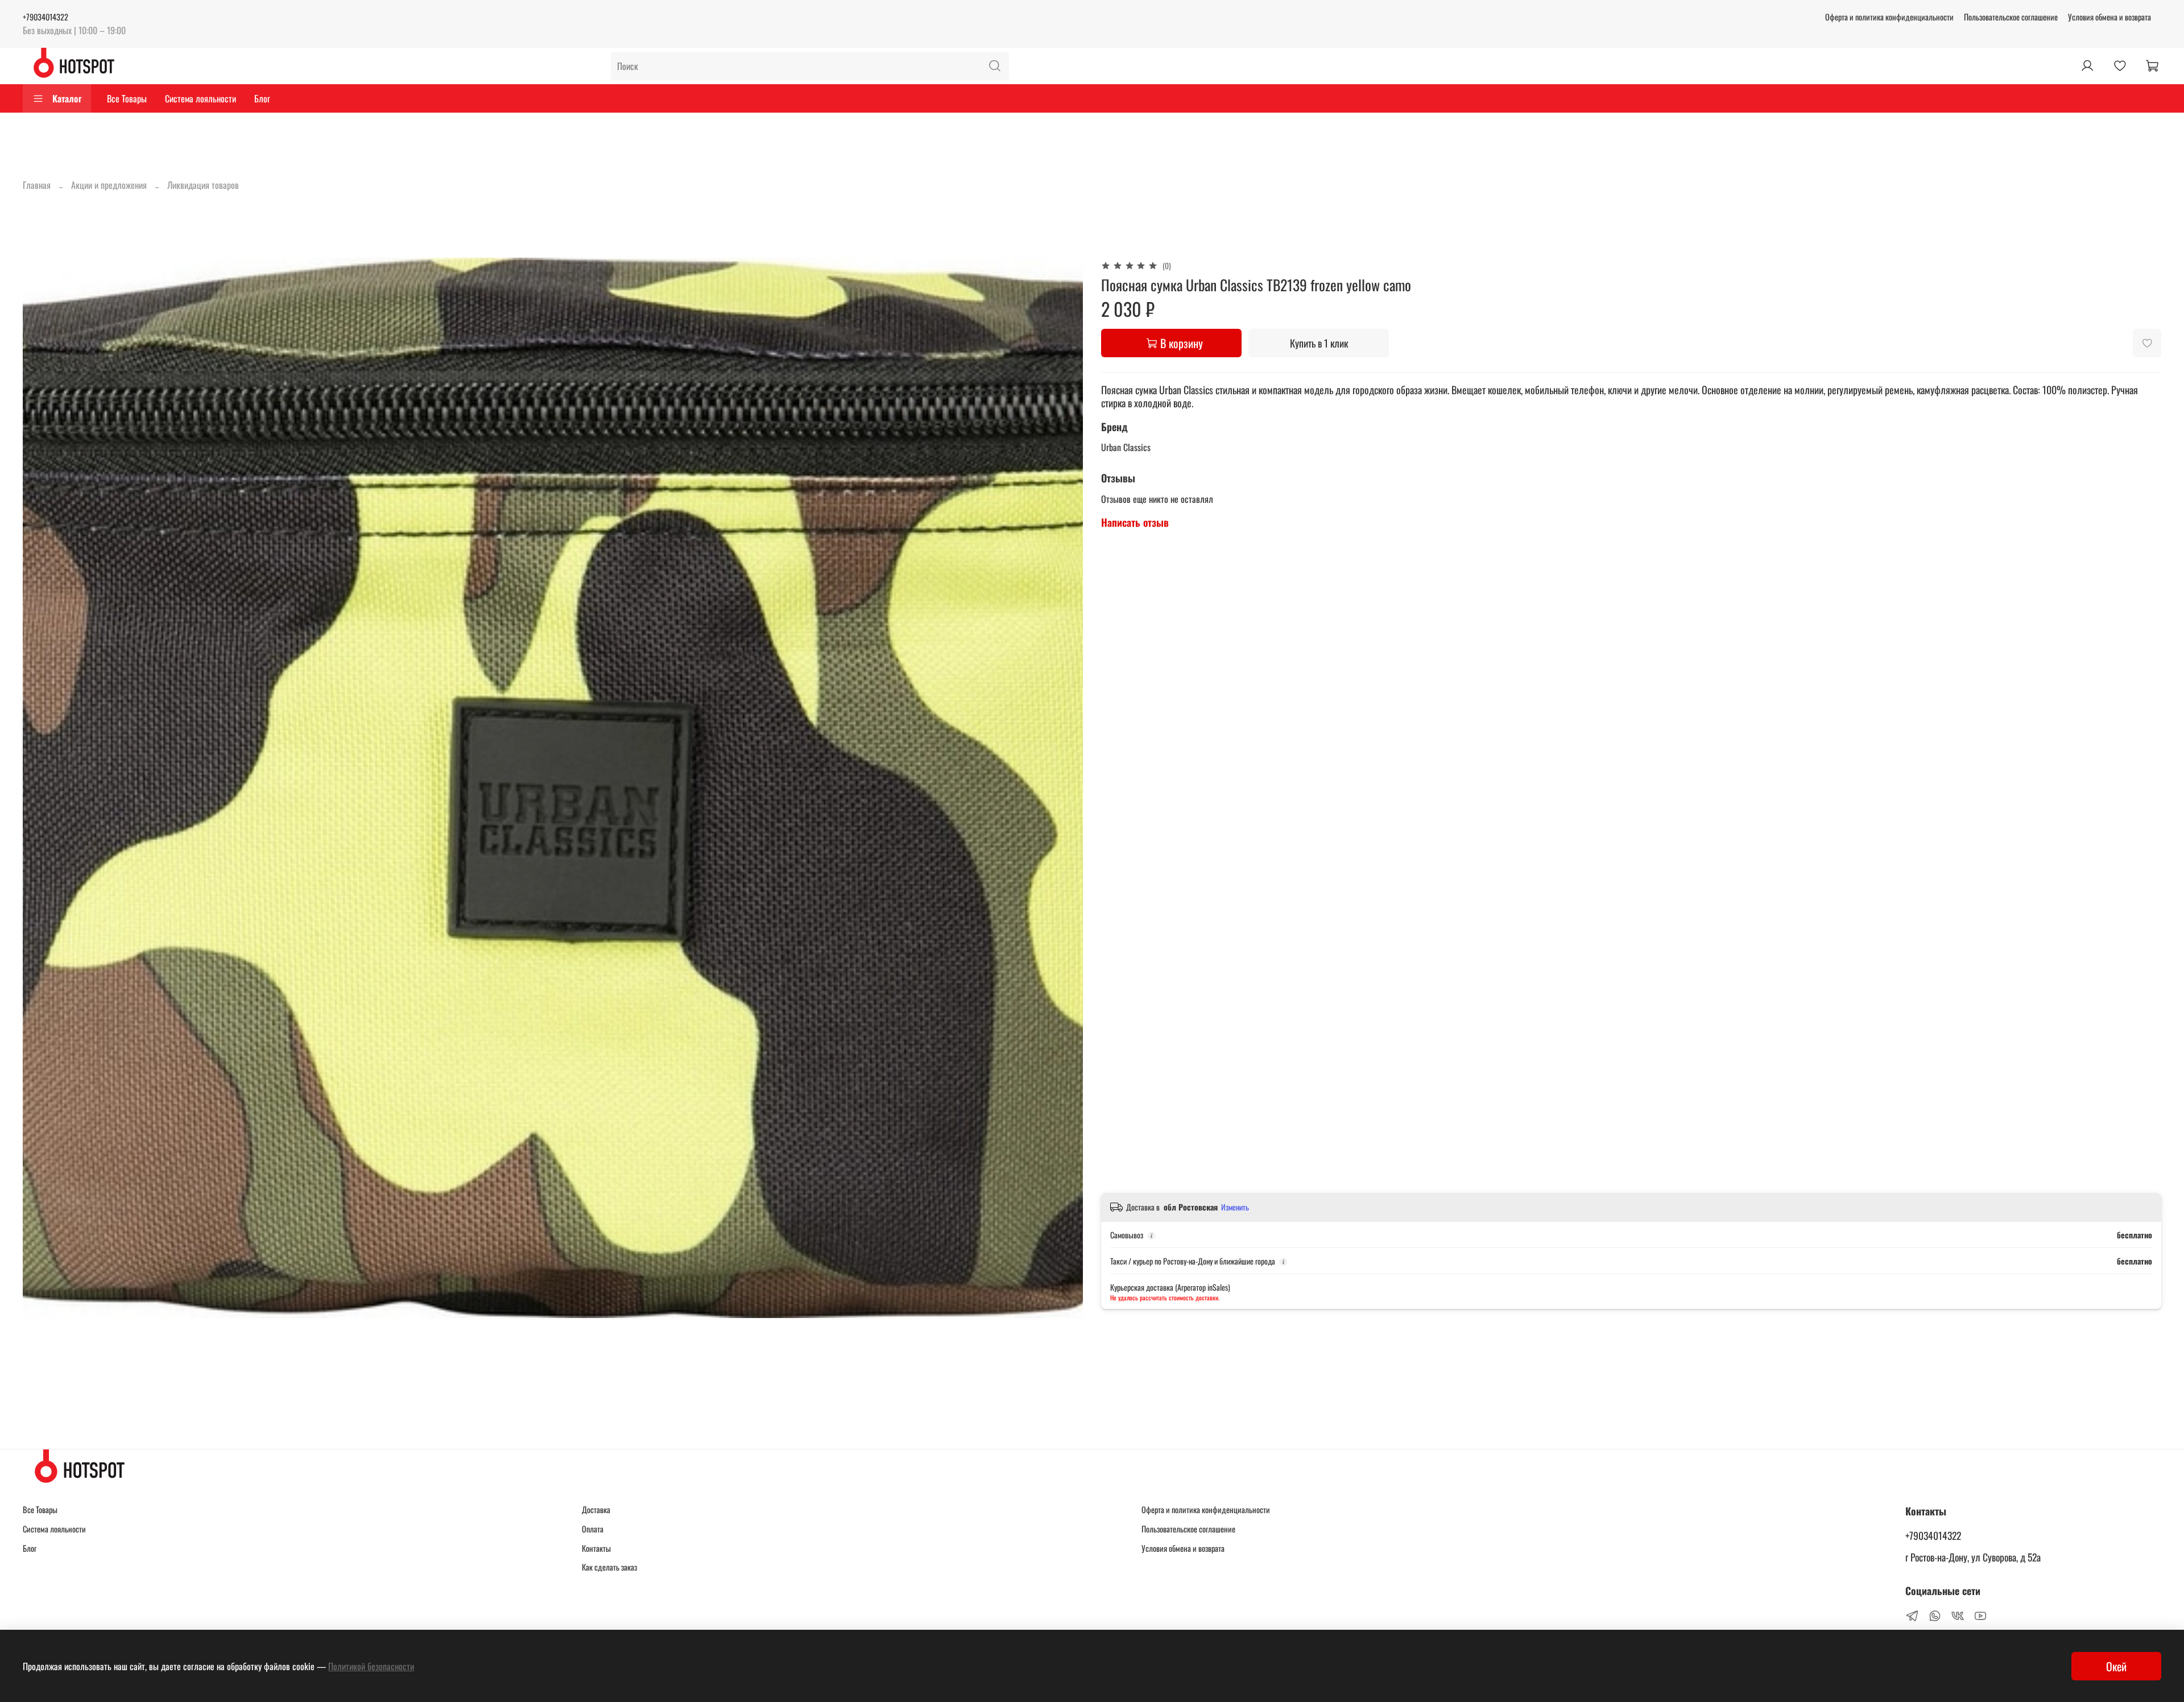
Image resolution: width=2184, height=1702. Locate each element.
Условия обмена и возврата (2109, 17)
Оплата (593, 1529)
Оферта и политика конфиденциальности (1889, 17)
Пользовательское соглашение (2011, 17)
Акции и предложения (109, 185)
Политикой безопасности (371, 1666)
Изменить (1235, 1207)
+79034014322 (45, 17)
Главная (37, 185)
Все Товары (127, 98)
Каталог (67, 98)
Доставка (596, 1509)
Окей (2116, 1666)
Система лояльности (200, 98)
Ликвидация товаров (203, 185)
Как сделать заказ (609, 1567)
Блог (262, 98)
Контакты (596, 1548)
